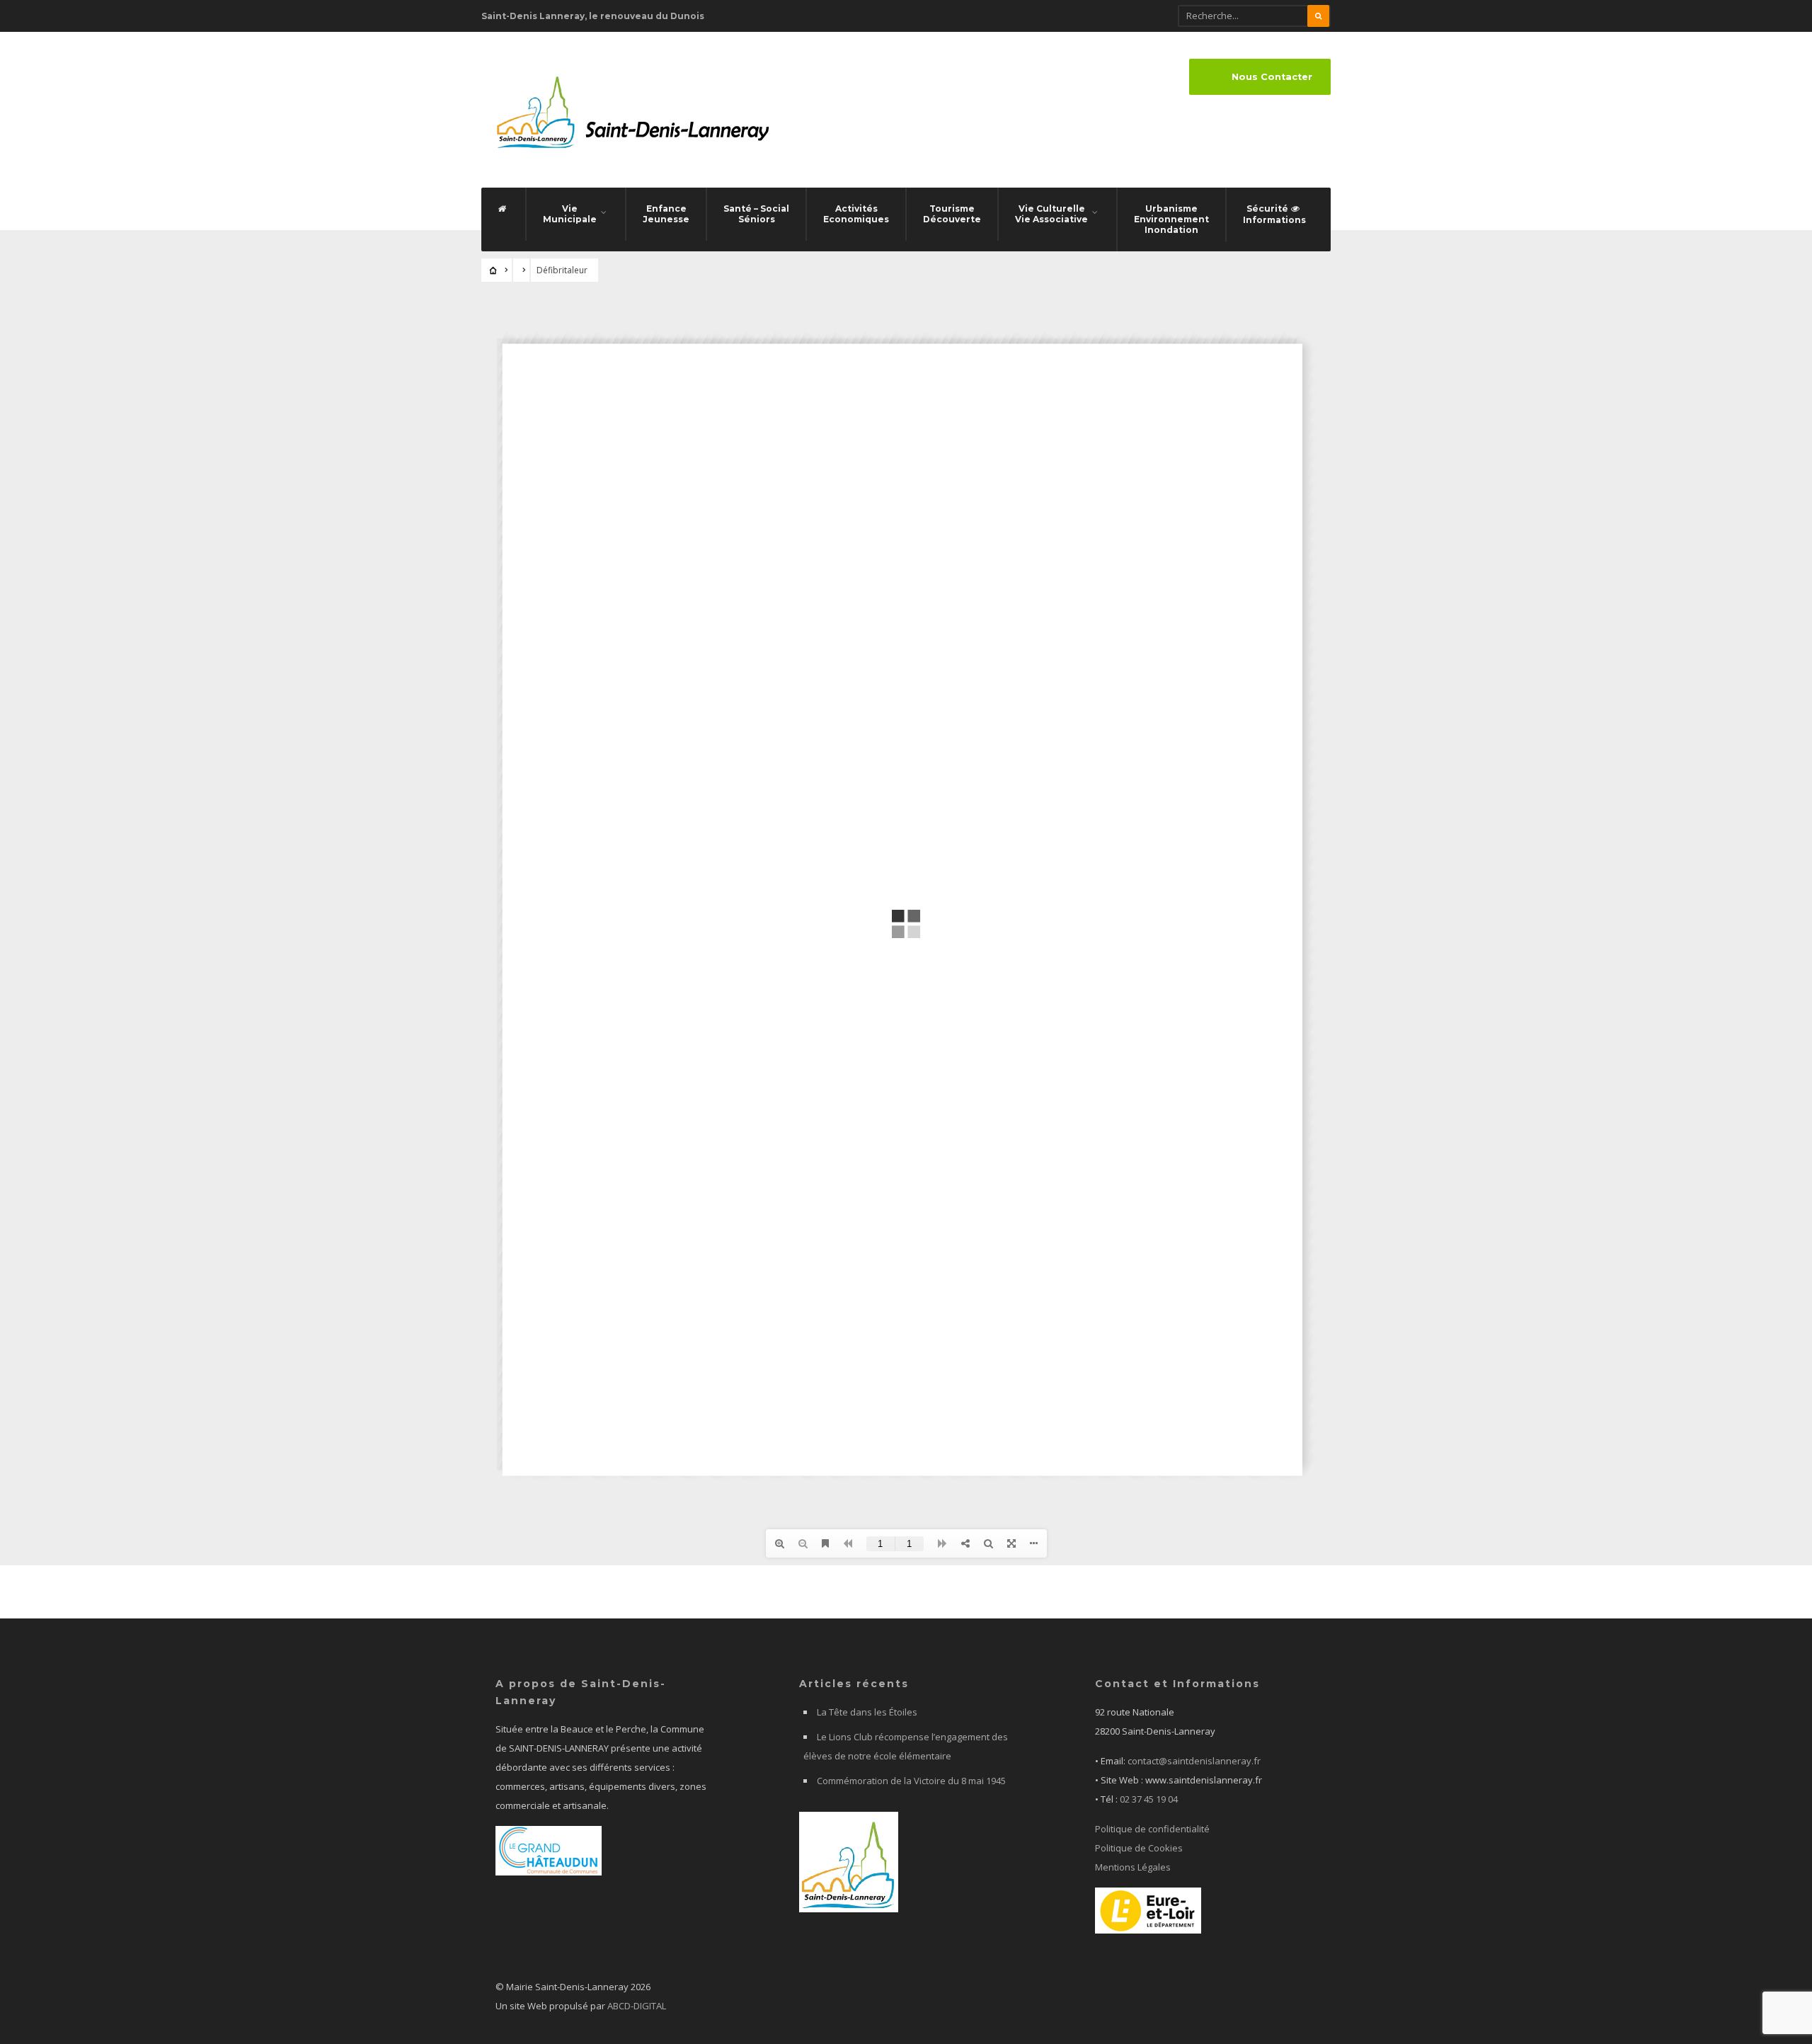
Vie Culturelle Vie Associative (1051, 214)
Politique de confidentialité (1152, 1829)
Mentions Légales (1133, 1867)
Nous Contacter (1272, 77)
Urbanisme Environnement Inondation (1171, 219)
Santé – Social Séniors (756, 214)
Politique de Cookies (1139, 1848)
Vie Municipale (570, 214)
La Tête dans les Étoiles (867, 1712)
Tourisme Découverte (952, 214)
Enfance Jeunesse (666, 214)
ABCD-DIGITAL (637, 2006)
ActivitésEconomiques (856, 214)
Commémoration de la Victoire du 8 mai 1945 (911, 1781)
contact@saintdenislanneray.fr (1194, 1761)
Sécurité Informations (1274, 214)
